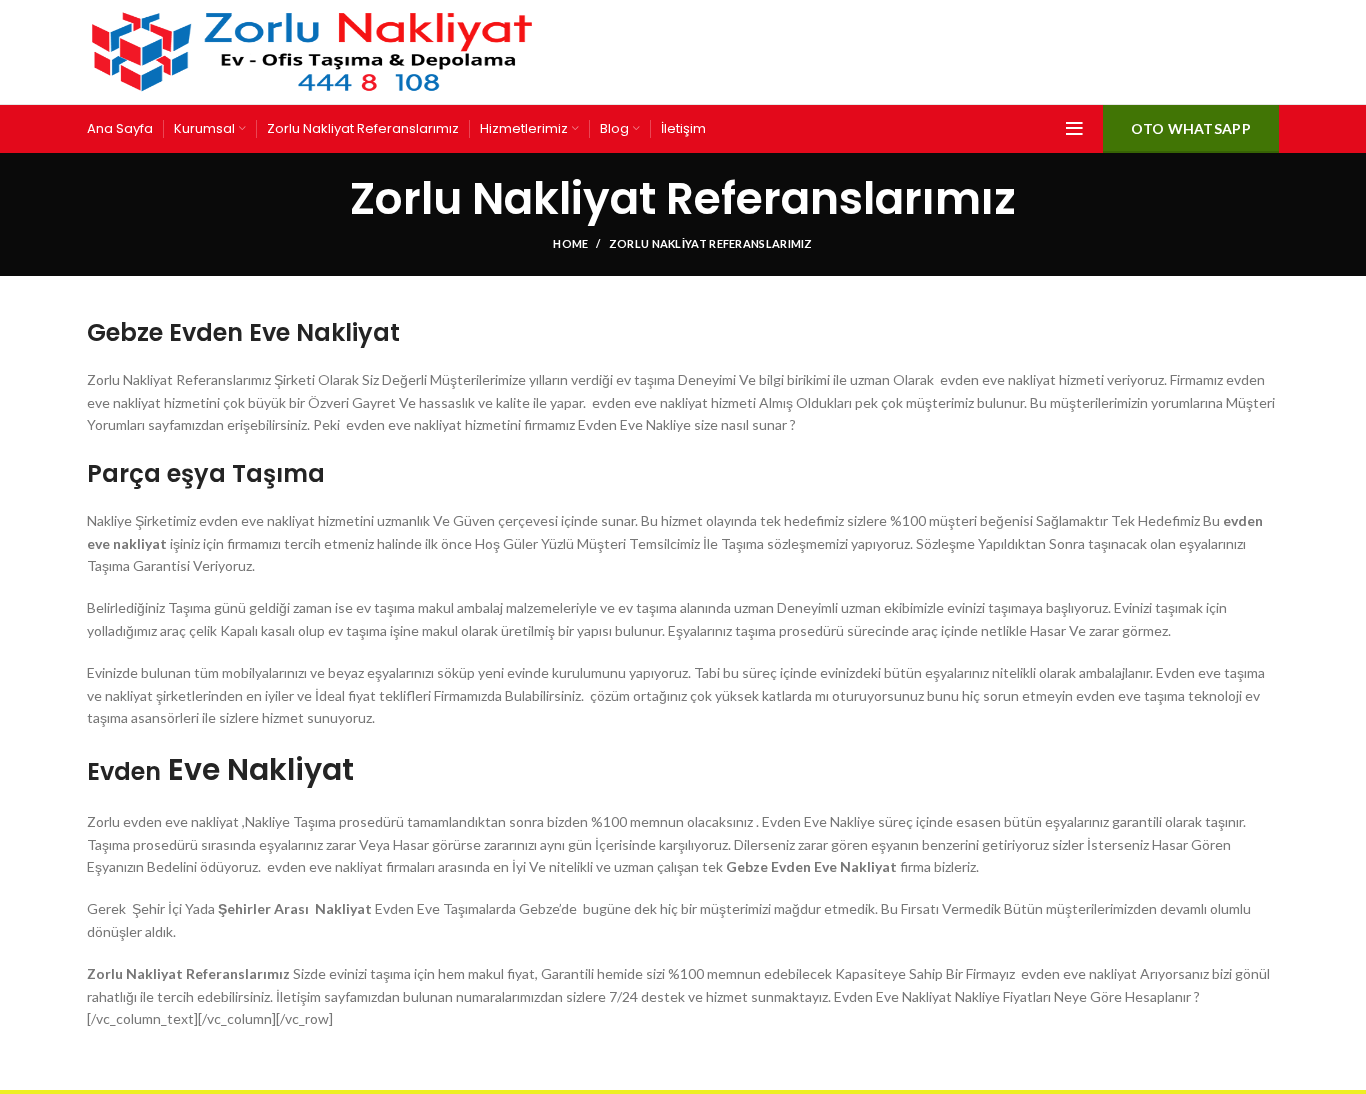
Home (570, 243)
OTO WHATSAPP (1191, 128)
